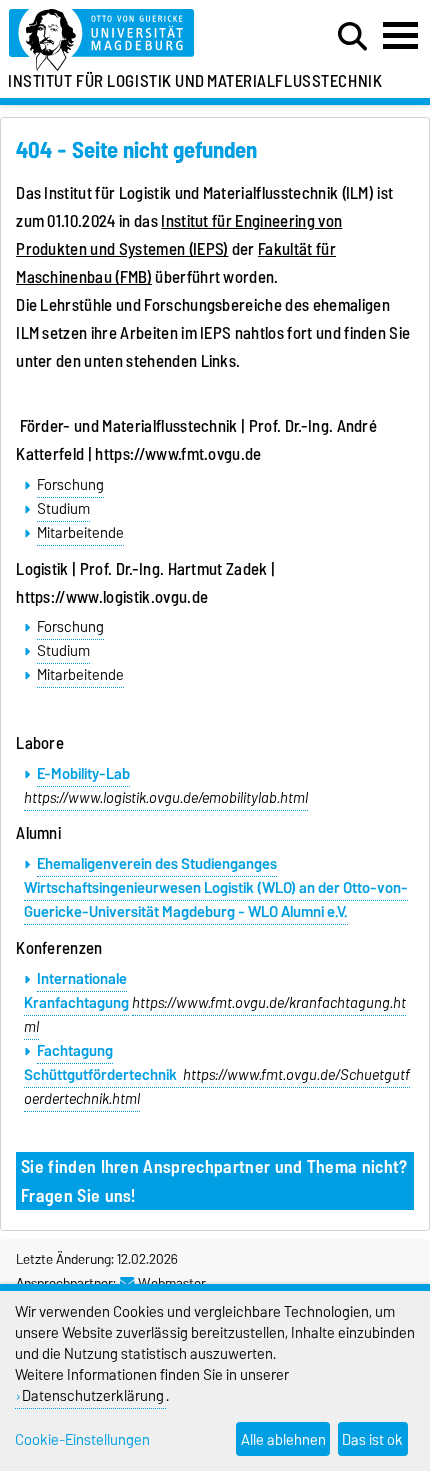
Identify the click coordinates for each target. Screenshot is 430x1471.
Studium (63, 509)
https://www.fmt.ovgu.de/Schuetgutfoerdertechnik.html (217, 1087)
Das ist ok (372, 1439)
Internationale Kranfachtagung (76, 991)
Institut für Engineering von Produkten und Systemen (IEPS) (179, 235)
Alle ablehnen (283, 1439)
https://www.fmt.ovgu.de (178, 454)
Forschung (70, 485)
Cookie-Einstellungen (82, 1439)
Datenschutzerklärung (93, 1395)
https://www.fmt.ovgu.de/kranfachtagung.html (215, 1015)
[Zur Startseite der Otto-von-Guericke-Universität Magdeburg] (132, 40)
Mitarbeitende (80, 533)
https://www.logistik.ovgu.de (112, 597)
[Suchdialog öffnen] (352, 37)
